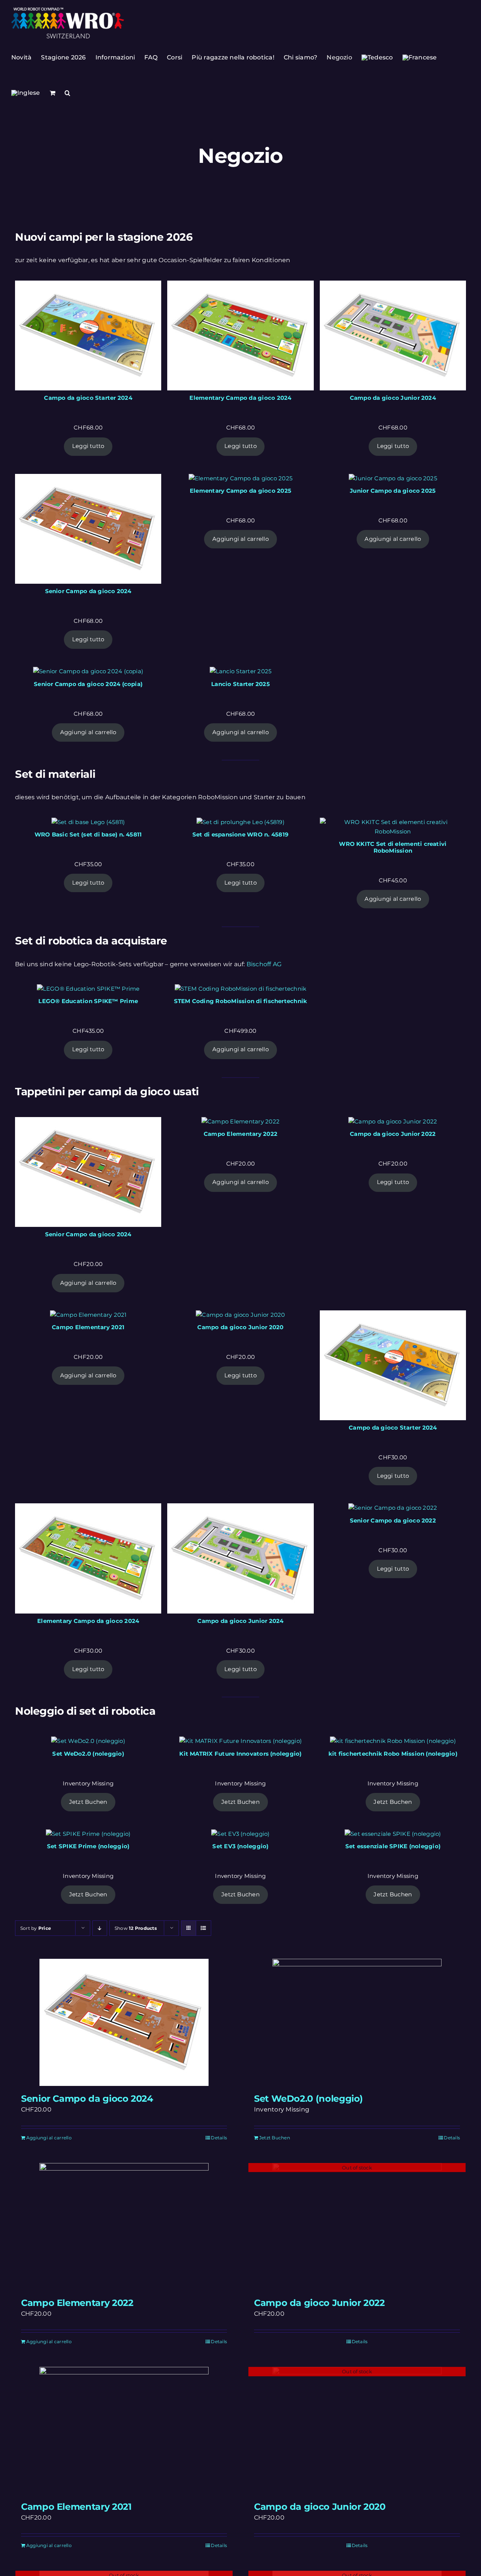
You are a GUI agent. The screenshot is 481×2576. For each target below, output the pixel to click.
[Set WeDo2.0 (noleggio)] (357, 2022)
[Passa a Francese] (420, 58)
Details (219, 2138)
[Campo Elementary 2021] (124, 2430)
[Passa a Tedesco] (377, 58)
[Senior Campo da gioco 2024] (124, 2022)
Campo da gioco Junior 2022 (319, 2303)
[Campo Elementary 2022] (124, 2227)
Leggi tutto (88, 446)
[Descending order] (100, 1928)
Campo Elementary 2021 (76, 2507)
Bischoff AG (264, 964)
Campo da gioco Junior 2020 (320, 2507)
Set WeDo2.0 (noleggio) (309, 2099)
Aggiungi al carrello (240, 539)
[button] (67, 93)
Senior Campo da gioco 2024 (87, 2099)
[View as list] (203, 1928)
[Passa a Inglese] (26, 93)
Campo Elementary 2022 (77, 2303)
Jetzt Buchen (88, 1802)
